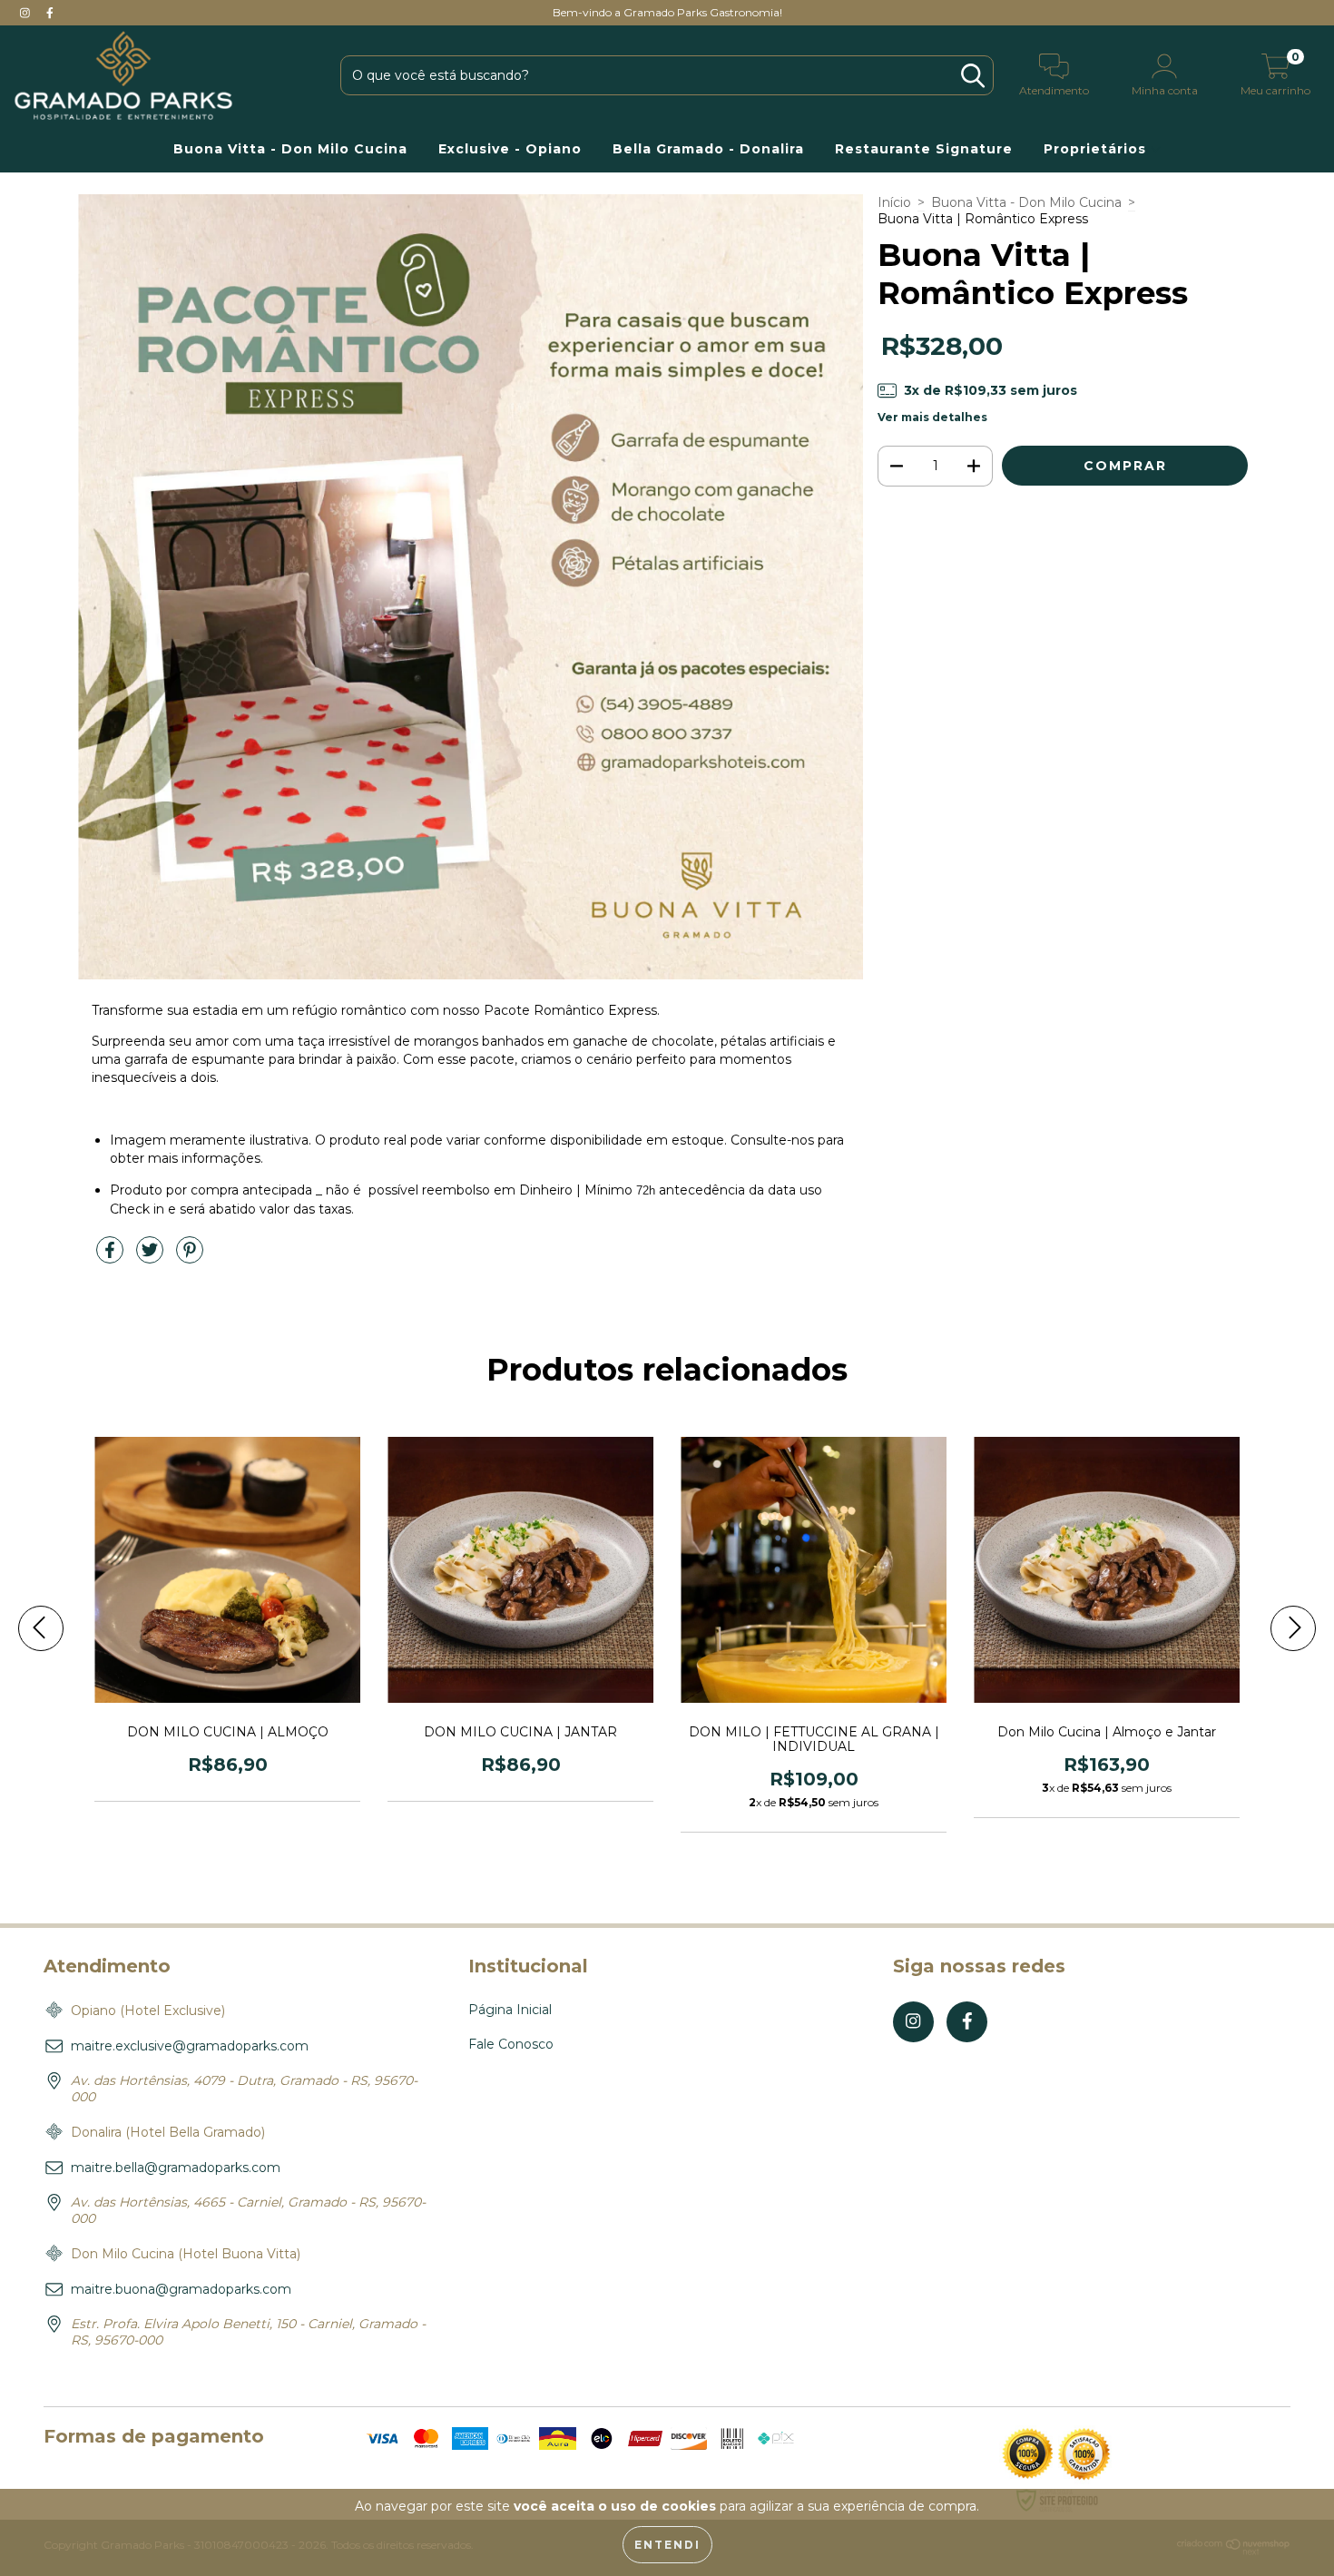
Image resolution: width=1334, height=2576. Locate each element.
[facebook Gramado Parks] (50, 13)
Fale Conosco (511, 2044)
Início (894, 202)
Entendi (667, 2545)
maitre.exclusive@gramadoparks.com (190, 2046)
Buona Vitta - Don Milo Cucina (290, 149)
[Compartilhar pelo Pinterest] (190, 1257)
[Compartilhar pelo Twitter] (152, 1257)
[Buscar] (973, 76)
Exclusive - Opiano (510, 149)
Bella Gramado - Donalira (708, 149)
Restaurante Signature (924, 149)
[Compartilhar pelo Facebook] (112, 1257)
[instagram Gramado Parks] (27, 13)
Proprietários (1097, 149)
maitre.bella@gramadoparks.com (176, 2168)
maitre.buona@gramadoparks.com (181, 2289)
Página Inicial (510, 2010)
